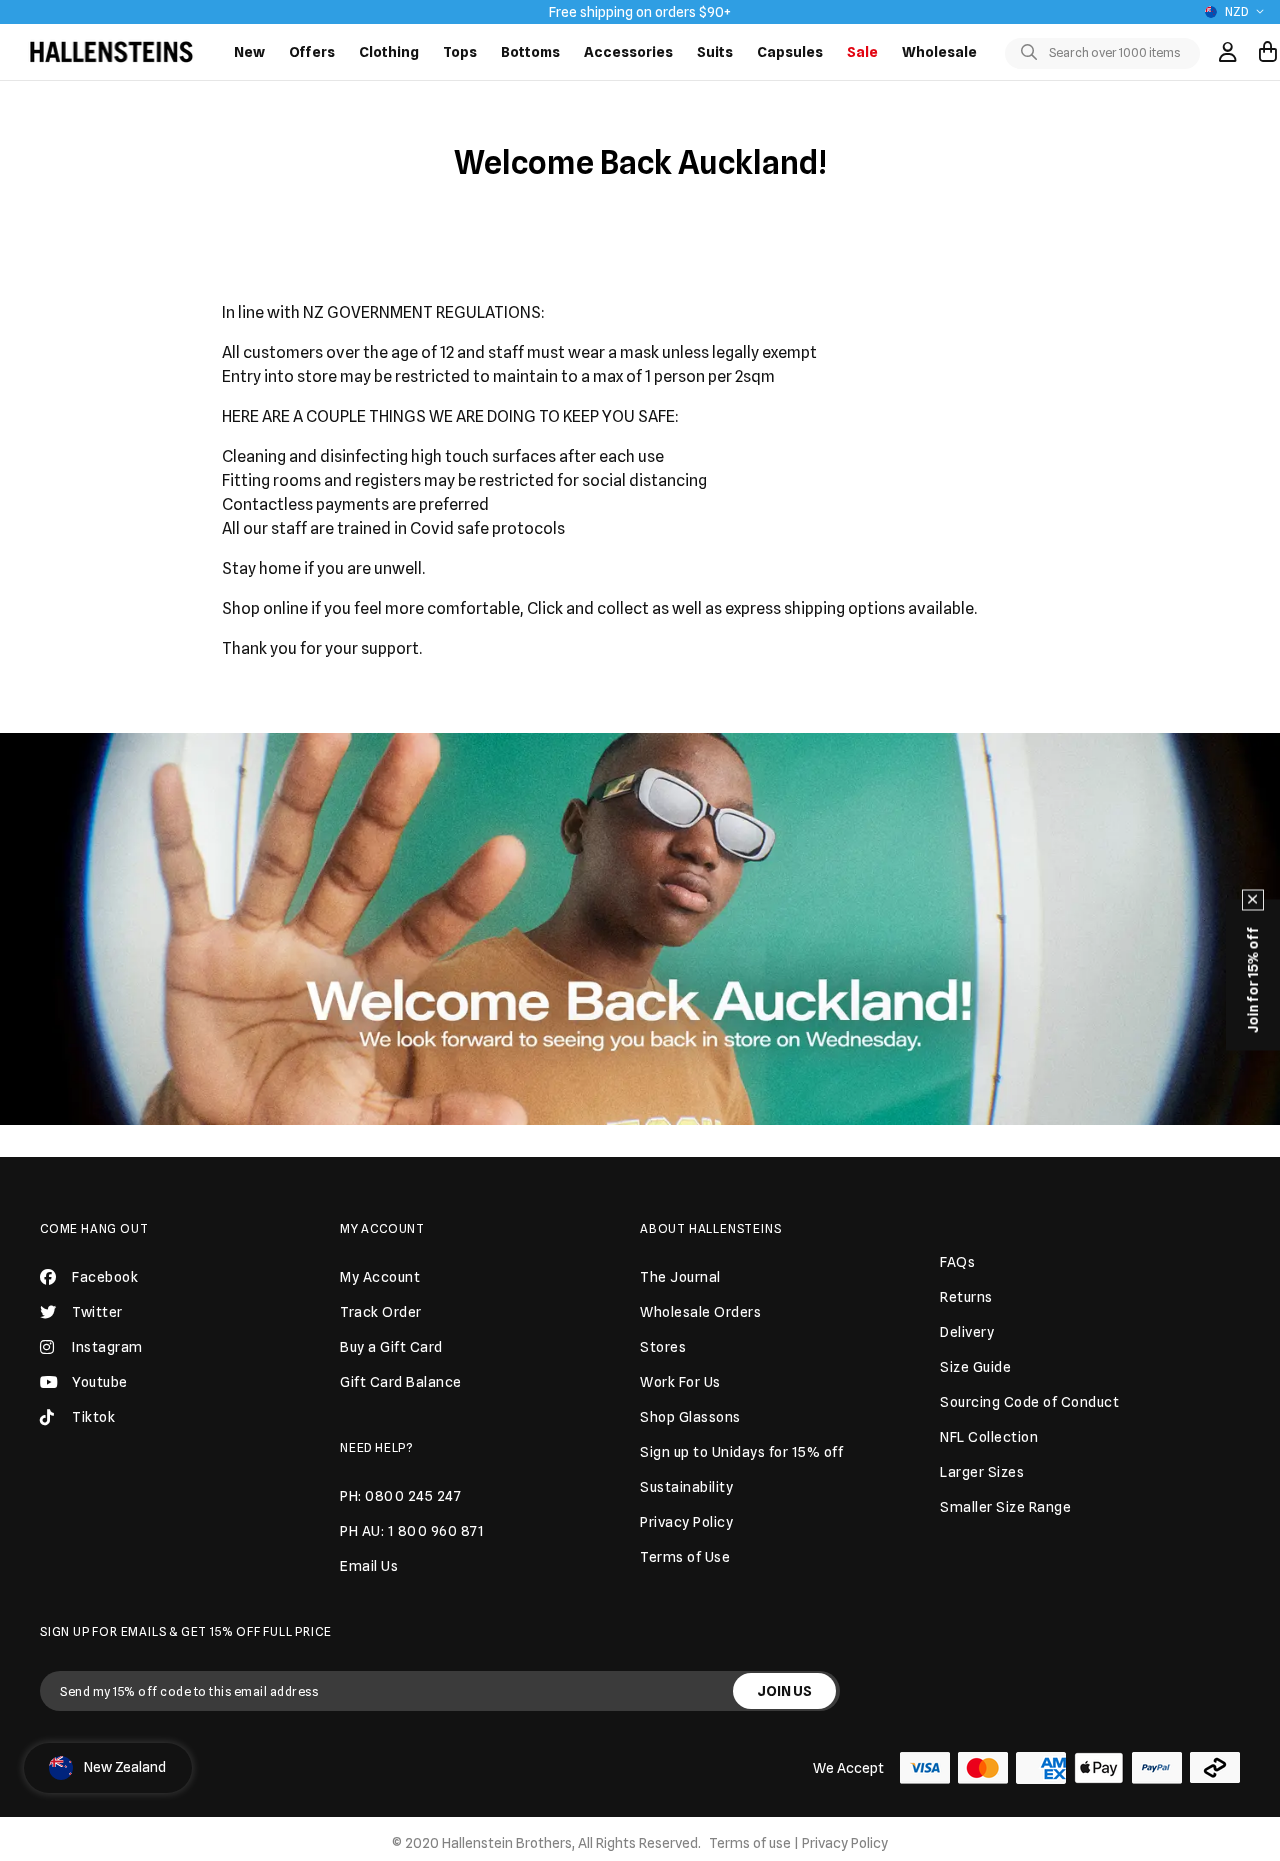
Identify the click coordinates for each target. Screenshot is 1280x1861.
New (249, 52)
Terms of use (750, 1843)
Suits (715, 52)
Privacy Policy (845, 1843)
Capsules (790, 52)
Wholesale (939, 52)
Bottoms (530, 52)
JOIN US (784, 1691)
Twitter (97, 1312)
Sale (862, 52)
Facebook (105, 1277)
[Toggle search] (1033, 53)
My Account (382, 1228)
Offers (312, 52)
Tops (460, 52)
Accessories (628, 52)
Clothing (389, 52)
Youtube (100, 1382)
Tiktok (93, 1417)
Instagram (107, 1347)
